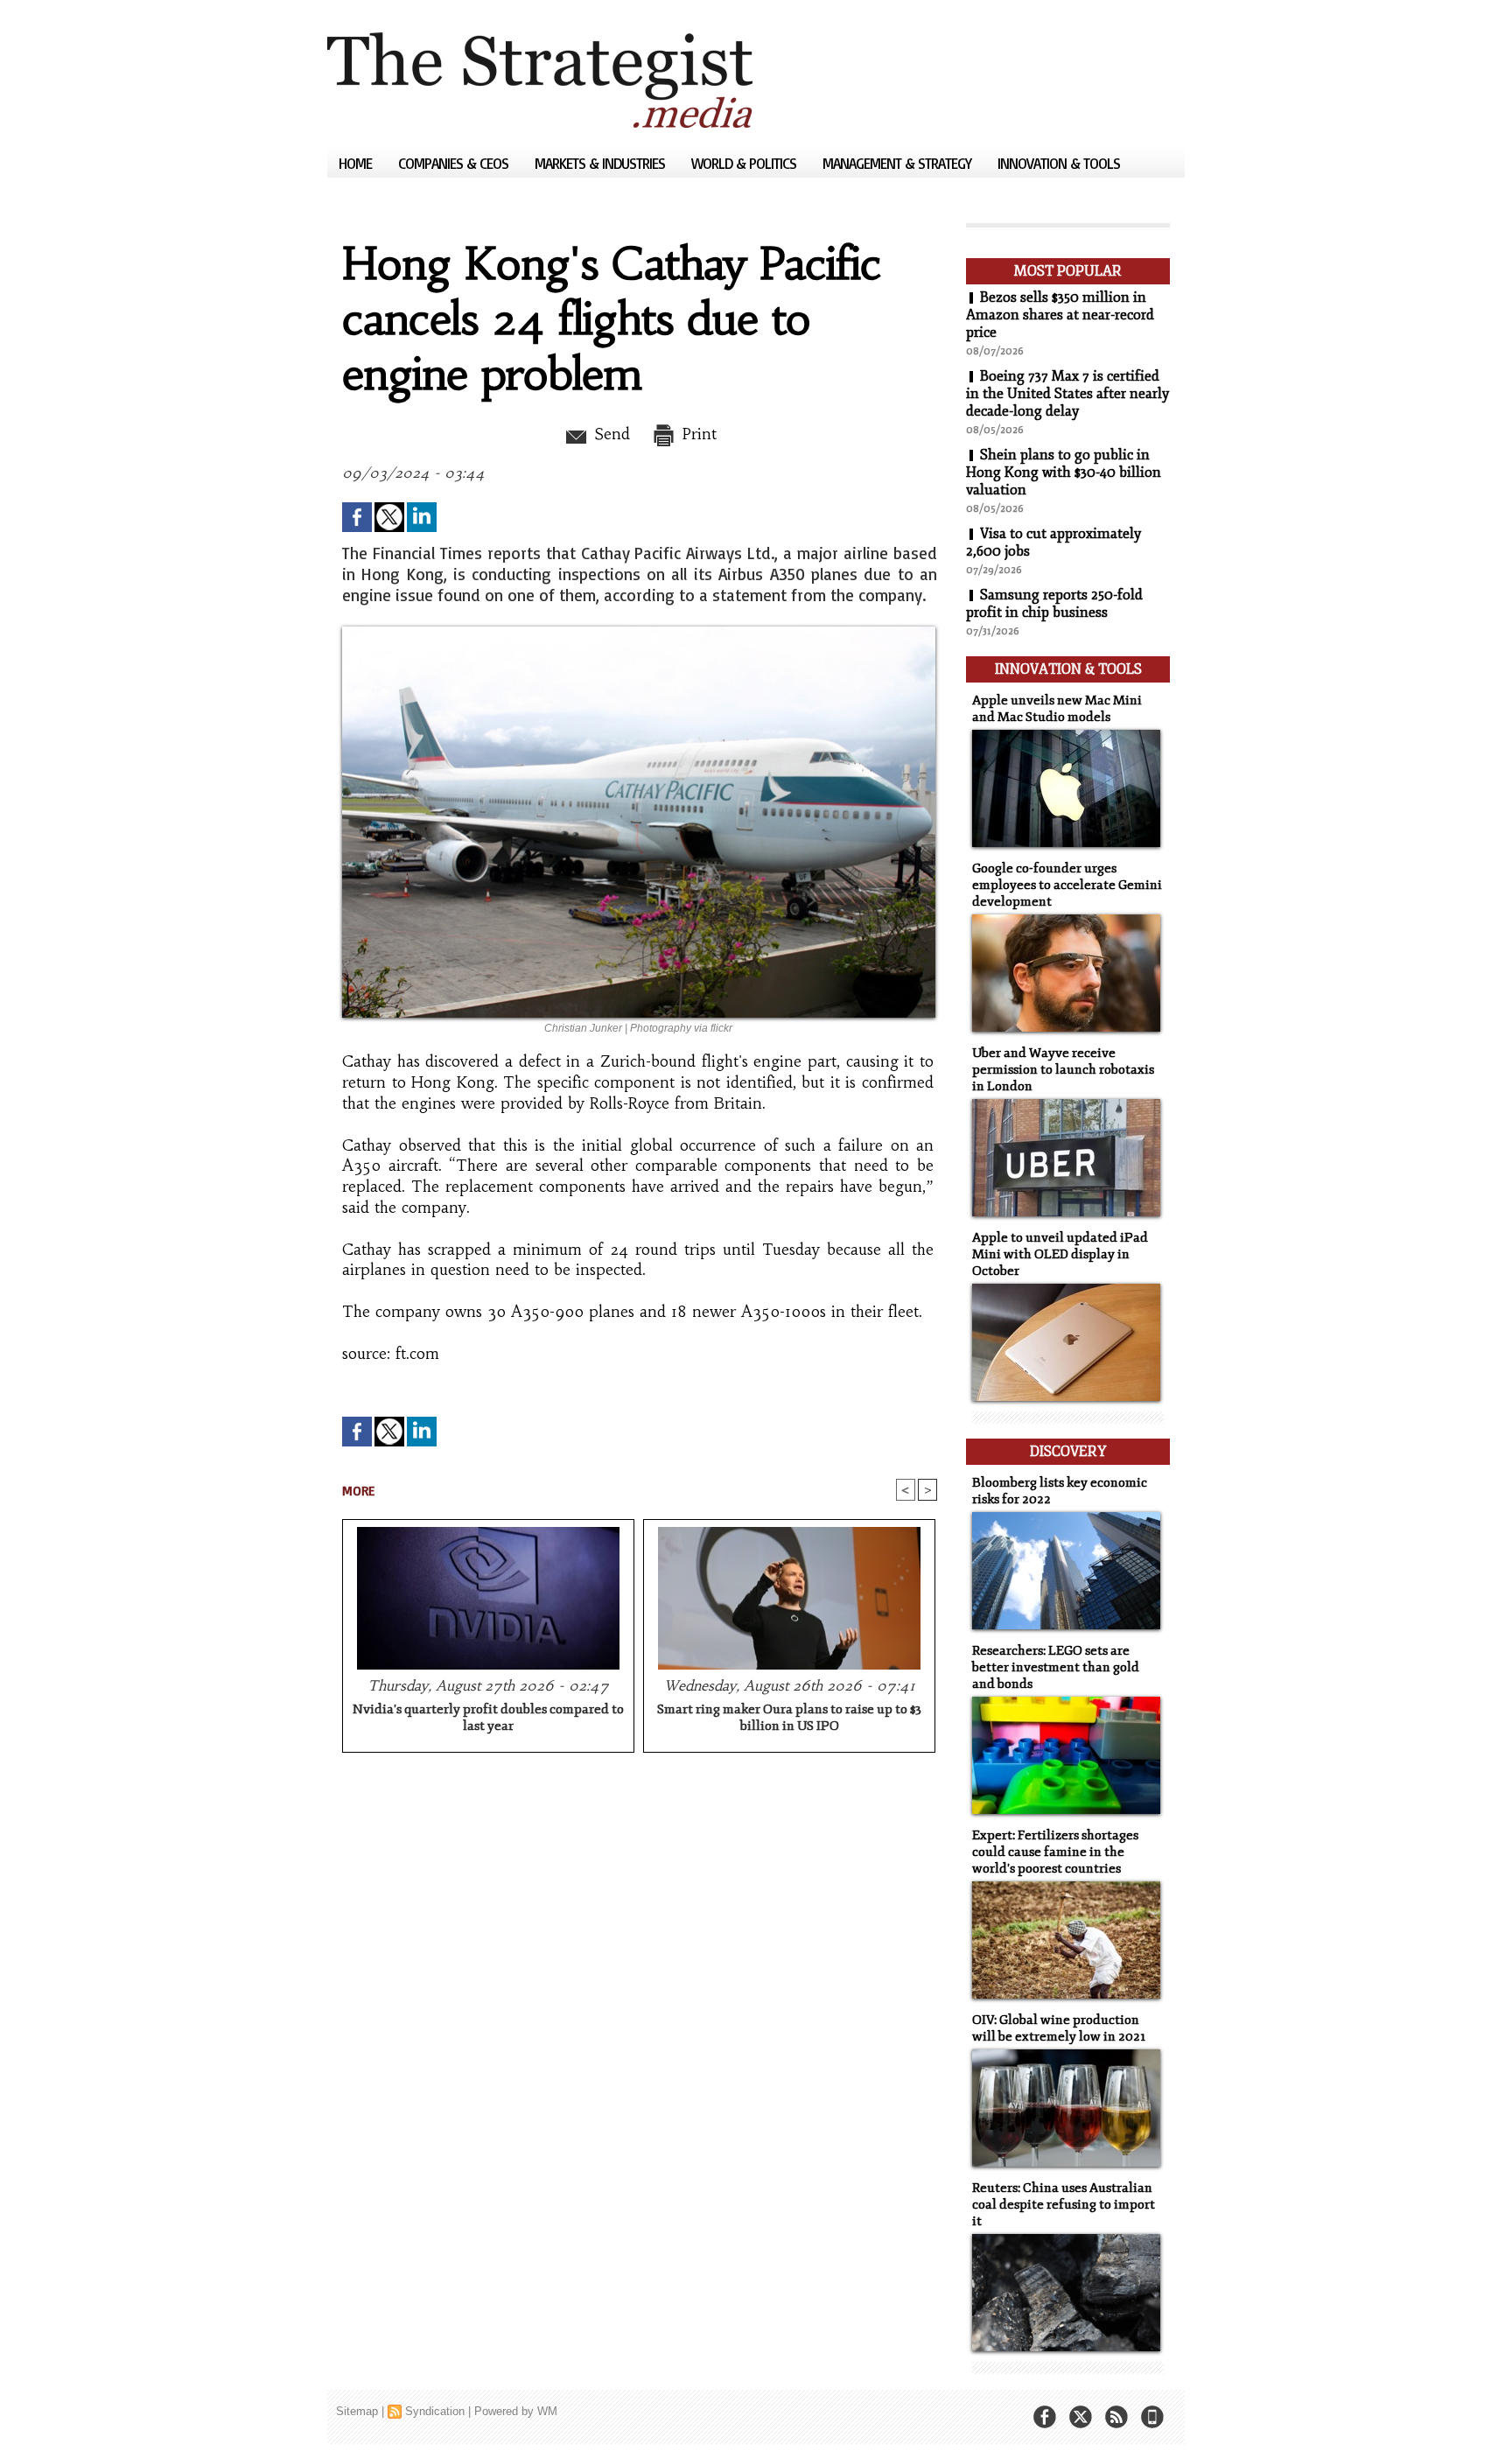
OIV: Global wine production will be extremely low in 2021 (1059, 2028)
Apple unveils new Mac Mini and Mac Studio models (1057, 709)
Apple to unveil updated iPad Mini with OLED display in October (1060, 1254)
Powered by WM (516, 2411)
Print (697, 434)
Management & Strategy (899, 163)
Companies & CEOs (455, 163)
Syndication (435, 2411)
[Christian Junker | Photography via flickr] (639, 632)
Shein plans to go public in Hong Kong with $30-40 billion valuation (1064, 473)
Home (357, 163)
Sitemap (357, 2411)
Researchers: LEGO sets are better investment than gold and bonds (1056, 1667)
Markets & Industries (602, 163)
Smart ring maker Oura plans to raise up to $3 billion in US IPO (789, 1718)
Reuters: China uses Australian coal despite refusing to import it (1064, 2205)
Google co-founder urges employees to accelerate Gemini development (1067, 885)
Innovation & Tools (1059, 163)
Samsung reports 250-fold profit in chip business (1054, 604)
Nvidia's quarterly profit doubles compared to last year (488, 1718)
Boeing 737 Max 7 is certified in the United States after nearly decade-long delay (1067, 394)
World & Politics (745, 163)
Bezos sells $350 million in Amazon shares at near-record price (1060, 315)
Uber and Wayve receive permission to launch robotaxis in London (1063, 1070)
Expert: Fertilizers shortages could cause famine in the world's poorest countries (1055, 1852)
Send (609, 434)
